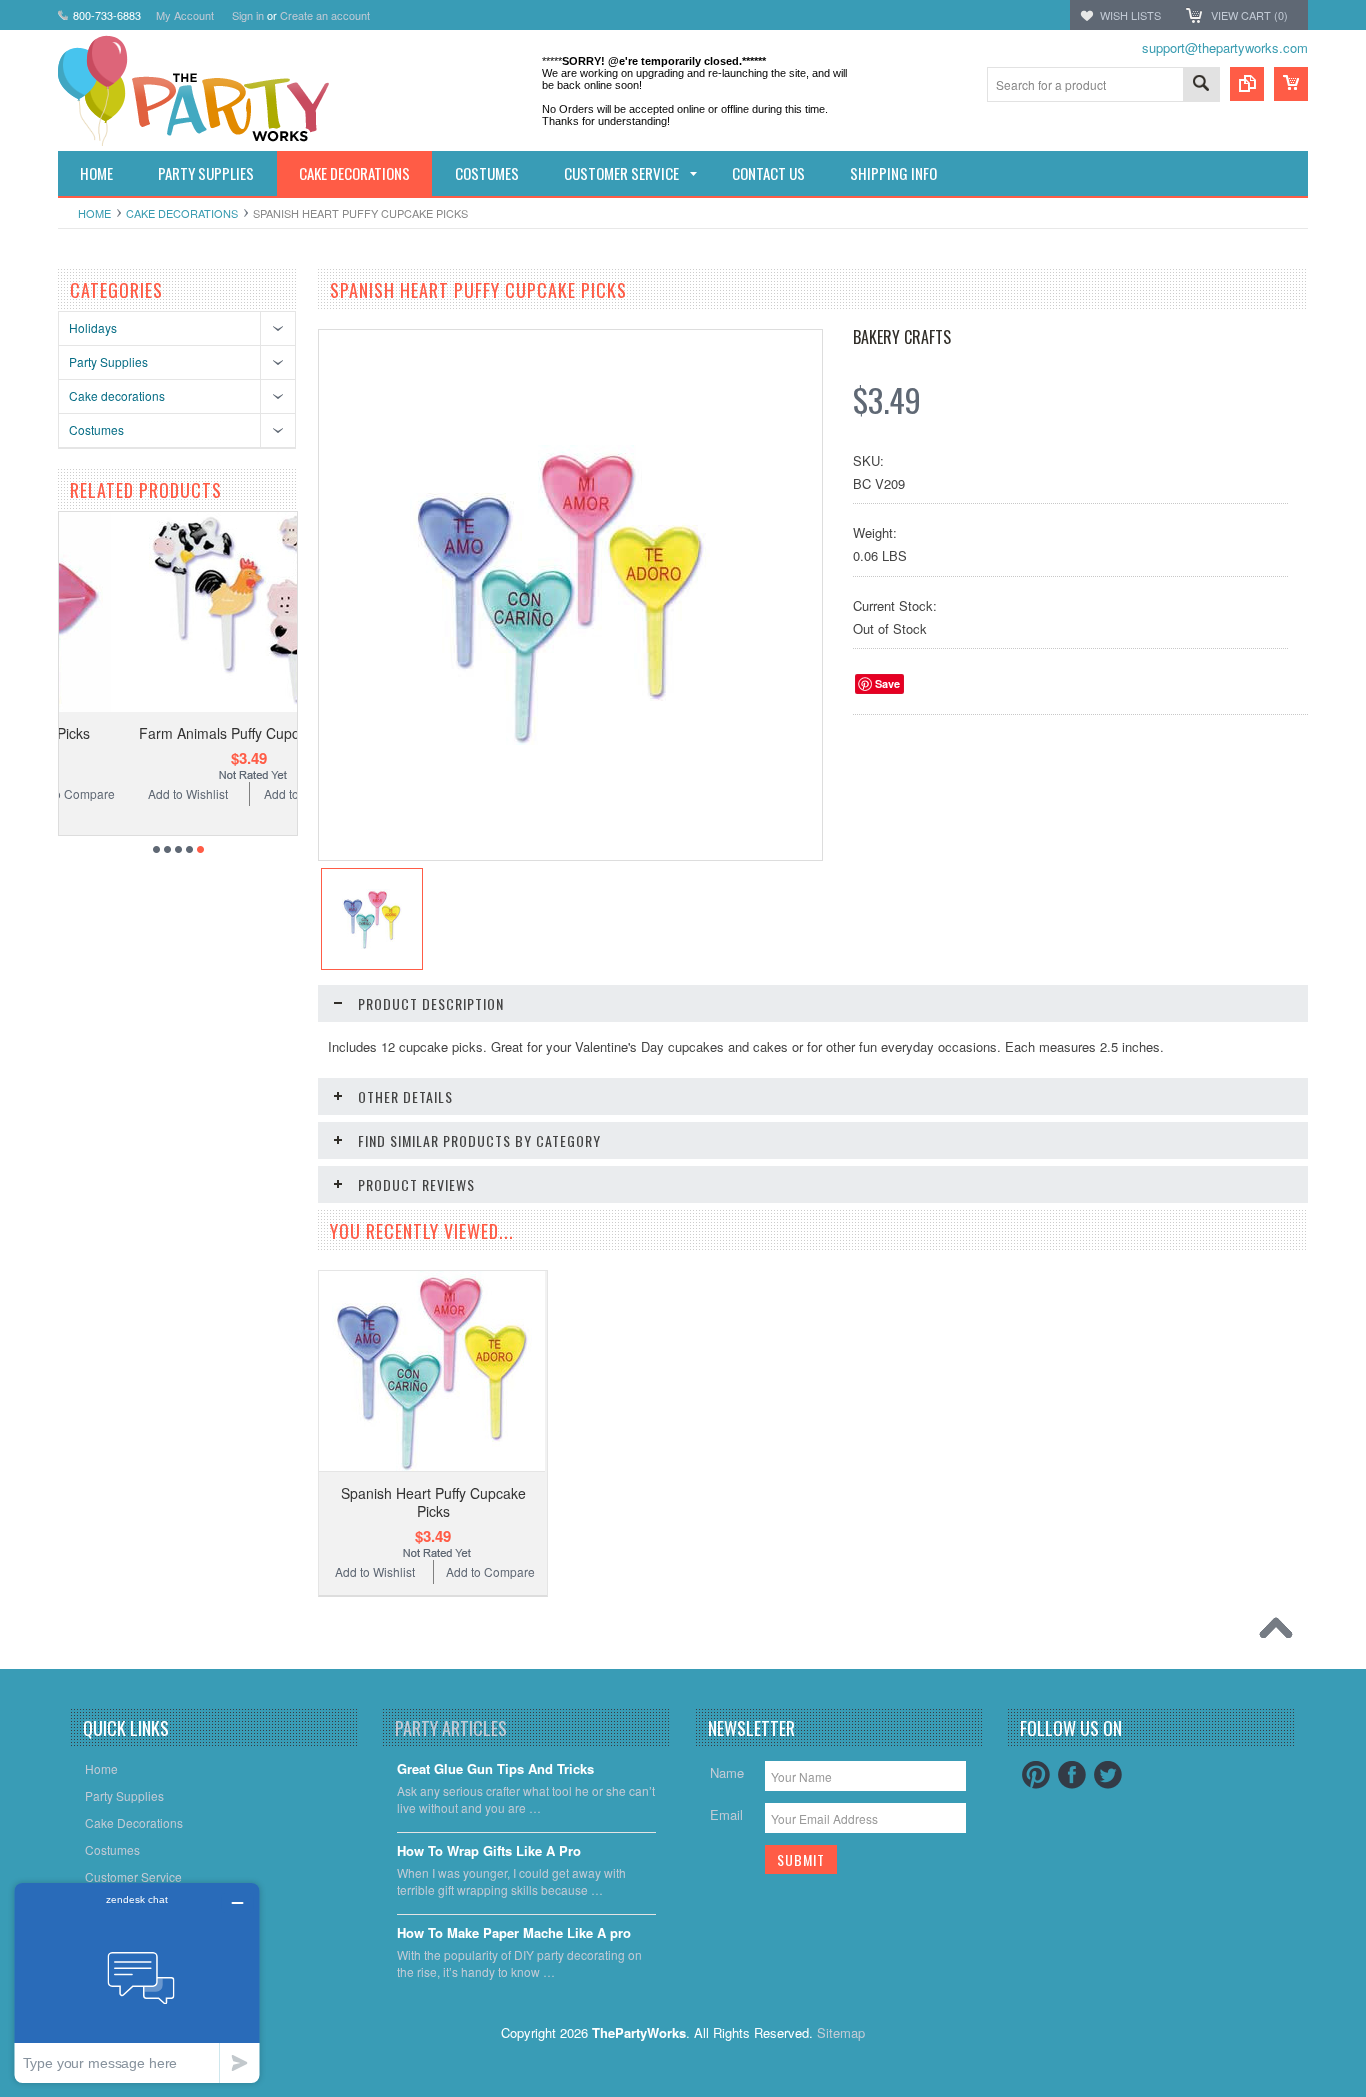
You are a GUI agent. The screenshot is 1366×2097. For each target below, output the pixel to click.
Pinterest (1036, 1775)
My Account (185, 15)
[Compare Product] (1247, 84)
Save (887, 683)
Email (726, 1814)
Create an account (325, 15)
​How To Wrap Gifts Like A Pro (489, 1851)
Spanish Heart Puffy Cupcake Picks (433, 1502)
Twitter (1108, 1775)
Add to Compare (238, 793)
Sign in (248, 15)
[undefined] (560, 739)
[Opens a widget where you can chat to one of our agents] (137, 1982)
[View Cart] (1291, 84)
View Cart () (1249, 15)
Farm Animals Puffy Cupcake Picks (178, 733)
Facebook (1072, 1775)
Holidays (93, 327)
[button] (1365, 2096)
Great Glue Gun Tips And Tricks (495, 1769)
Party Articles (451, 1728)
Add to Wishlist (117, 793)
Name (727, 1772)
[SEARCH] (1201, 85)
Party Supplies (108, 361)
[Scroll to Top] (1281, 1633)
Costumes (96, 429)
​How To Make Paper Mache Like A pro (514, 1933)
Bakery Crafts (902, 337)
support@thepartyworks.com (1225, 47)
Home (94, 213)
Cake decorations (182, 213)
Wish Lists (1130, 15)
